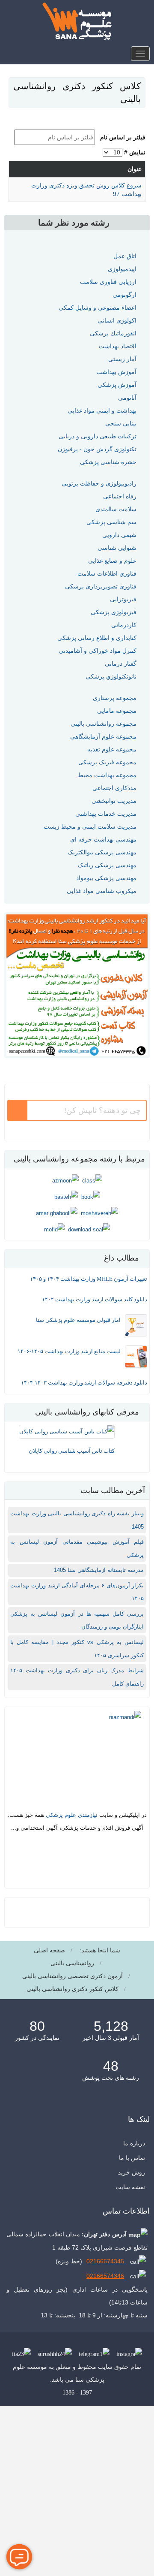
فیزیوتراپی (123, 599)
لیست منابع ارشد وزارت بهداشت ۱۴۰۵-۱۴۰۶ (69, 1351)
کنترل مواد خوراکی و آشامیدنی (98, 651)
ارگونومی (124, 295)
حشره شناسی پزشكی (108, 462)
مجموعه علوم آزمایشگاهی (103, 736)
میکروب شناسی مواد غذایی (102, 891)
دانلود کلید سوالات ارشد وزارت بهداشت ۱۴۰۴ (95, 1299)
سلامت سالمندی (116, 509)
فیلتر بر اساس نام (121, 137)
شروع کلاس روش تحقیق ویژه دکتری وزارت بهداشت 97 (86, 190)
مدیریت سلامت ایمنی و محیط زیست (90, 826)
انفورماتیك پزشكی (113, 333)
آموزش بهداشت (116, 372)
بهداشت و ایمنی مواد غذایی (102, 410)
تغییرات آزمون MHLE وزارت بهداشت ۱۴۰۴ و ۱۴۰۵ (89, 1279)
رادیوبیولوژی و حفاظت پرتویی (99, 483)
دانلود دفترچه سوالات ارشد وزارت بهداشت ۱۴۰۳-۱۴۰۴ (84, 1383)
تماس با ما (132, 2158)
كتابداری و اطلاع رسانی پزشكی (97, 638)
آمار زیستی (122, 359)
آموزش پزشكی (117, 385)
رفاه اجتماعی (120, 496)
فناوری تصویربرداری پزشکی (101, 586)
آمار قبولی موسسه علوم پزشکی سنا (78, 1320)
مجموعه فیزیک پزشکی (107, 762)
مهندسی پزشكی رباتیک (107, 865)
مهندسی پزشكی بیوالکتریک (102, 852)
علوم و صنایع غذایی (112, 561)
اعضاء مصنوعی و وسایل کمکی (98, 308)
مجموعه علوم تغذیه (112, 749)
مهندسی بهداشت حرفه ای (103, 839)
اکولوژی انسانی (117, 320)
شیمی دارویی (119, 535)
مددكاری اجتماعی (114, 788)
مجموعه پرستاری (115, 698)
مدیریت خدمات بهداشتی (106, 814)
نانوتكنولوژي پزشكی (111, 676)
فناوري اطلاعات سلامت (107, 573)
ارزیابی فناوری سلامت (108, 282)
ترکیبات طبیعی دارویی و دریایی (98, 436)
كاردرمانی (124, 625)
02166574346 (105, 2276)
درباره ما (134, 2143)
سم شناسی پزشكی (111, 522)
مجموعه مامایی (117, 711)
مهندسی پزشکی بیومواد (106, 878)
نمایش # (135, 152)
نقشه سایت (130, 2187)
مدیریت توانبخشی (114, 801)
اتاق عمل (125, 256)
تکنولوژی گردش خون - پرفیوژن (97, 449)
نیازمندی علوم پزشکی (72, 1815)
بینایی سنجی (121, 423)
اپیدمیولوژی (122, 269)
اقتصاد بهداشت (118, 346)
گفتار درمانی (121, 664)
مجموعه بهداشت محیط (107, 775)
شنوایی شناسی (117, 548)
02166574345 (105, 2261)
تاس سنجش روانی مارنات (113, 1451)
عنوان (135, 169)
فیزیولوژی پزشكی (114, 612)
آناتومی (127, 398)
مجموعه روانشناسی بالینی (104, 724)
